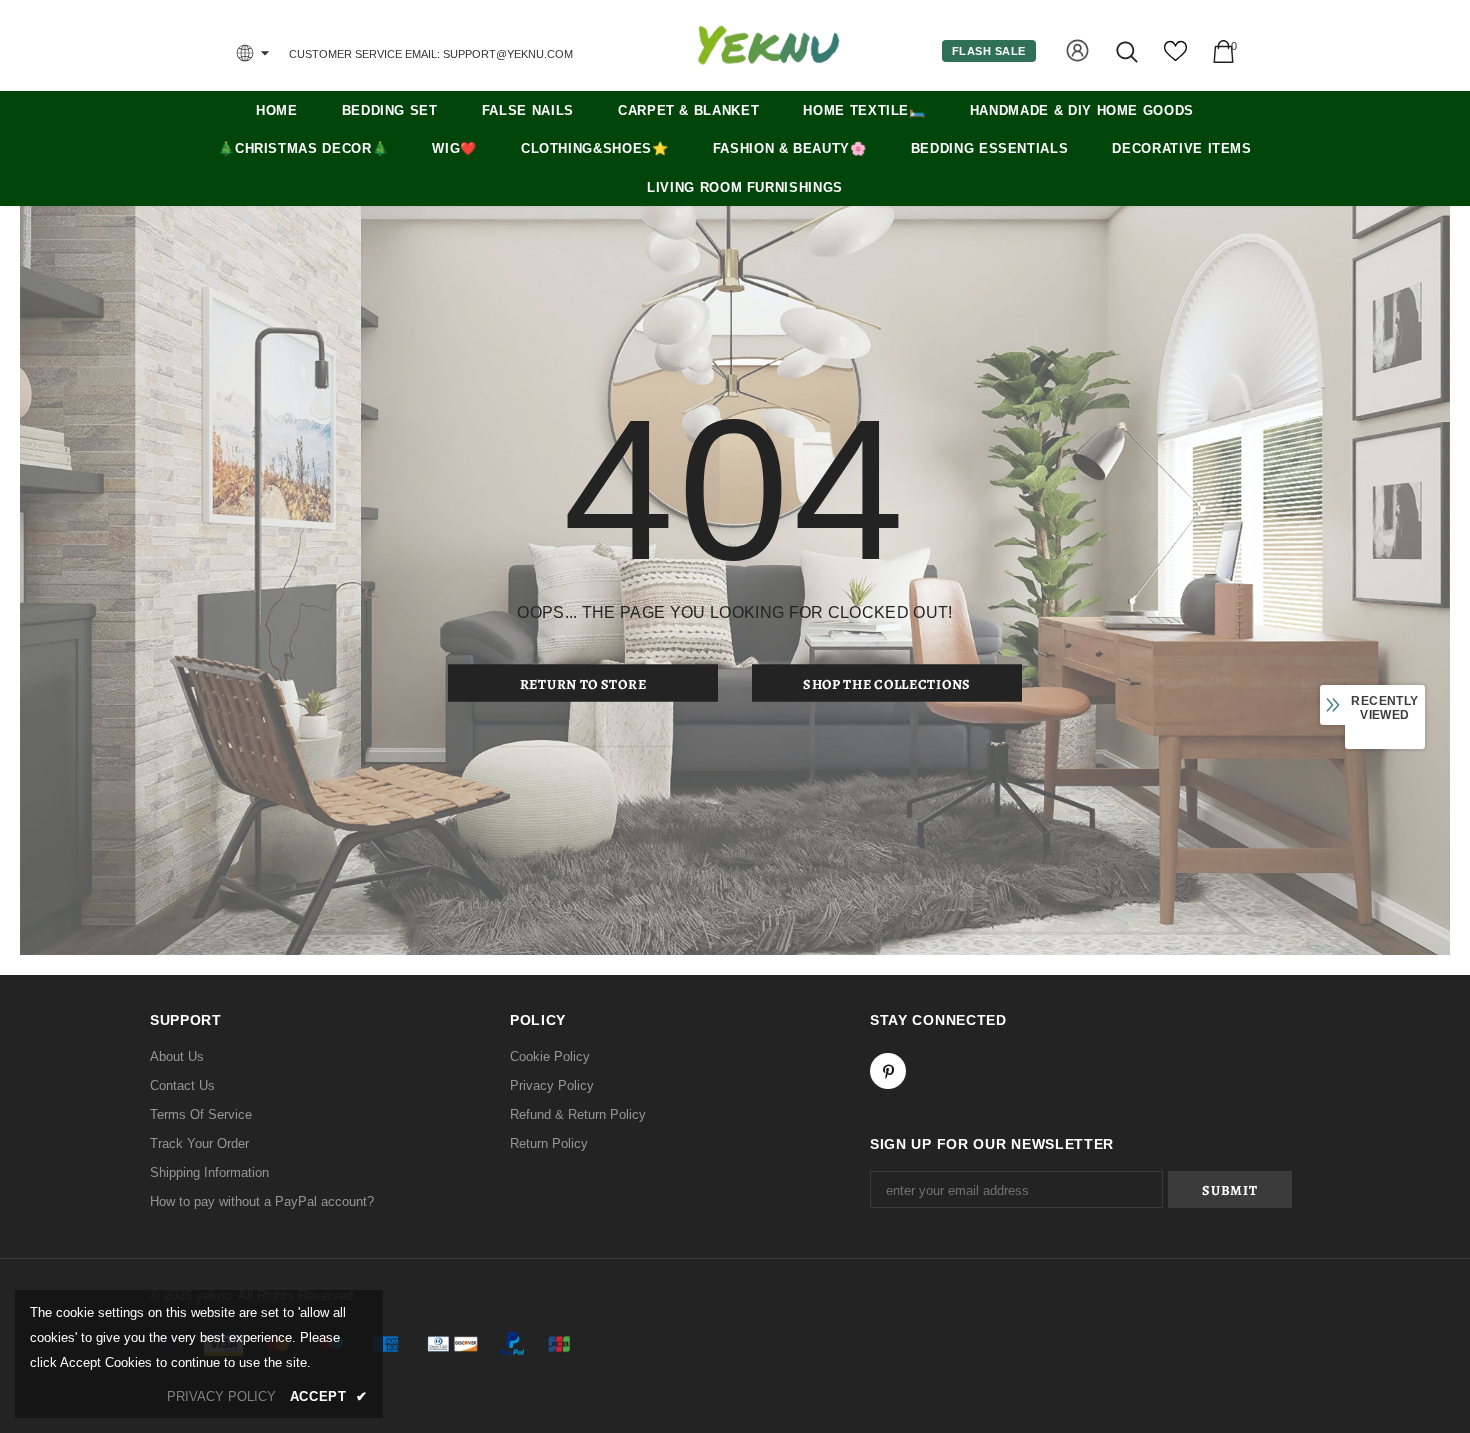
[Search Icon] (1128, 51)
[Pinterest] (888, 1071)
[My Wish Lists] (1175, 58)
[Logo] (768, 45)
